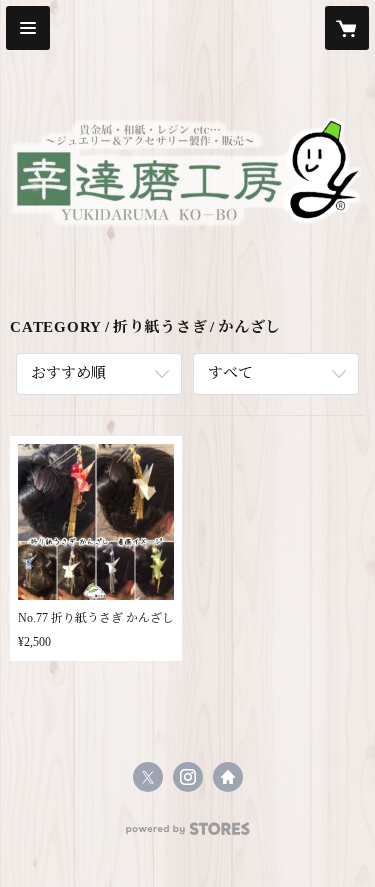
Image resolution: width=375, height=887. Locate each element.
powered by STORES (188, 834)
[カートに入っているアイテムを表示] (347, 28)
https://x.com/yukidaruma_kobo (148, 777)
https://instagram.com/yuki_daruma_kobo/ (188, 777)
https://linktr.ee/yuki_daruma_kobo (228, 777)
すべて (230, 373)
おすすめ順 (68, 373)
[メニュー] (28, 28)
